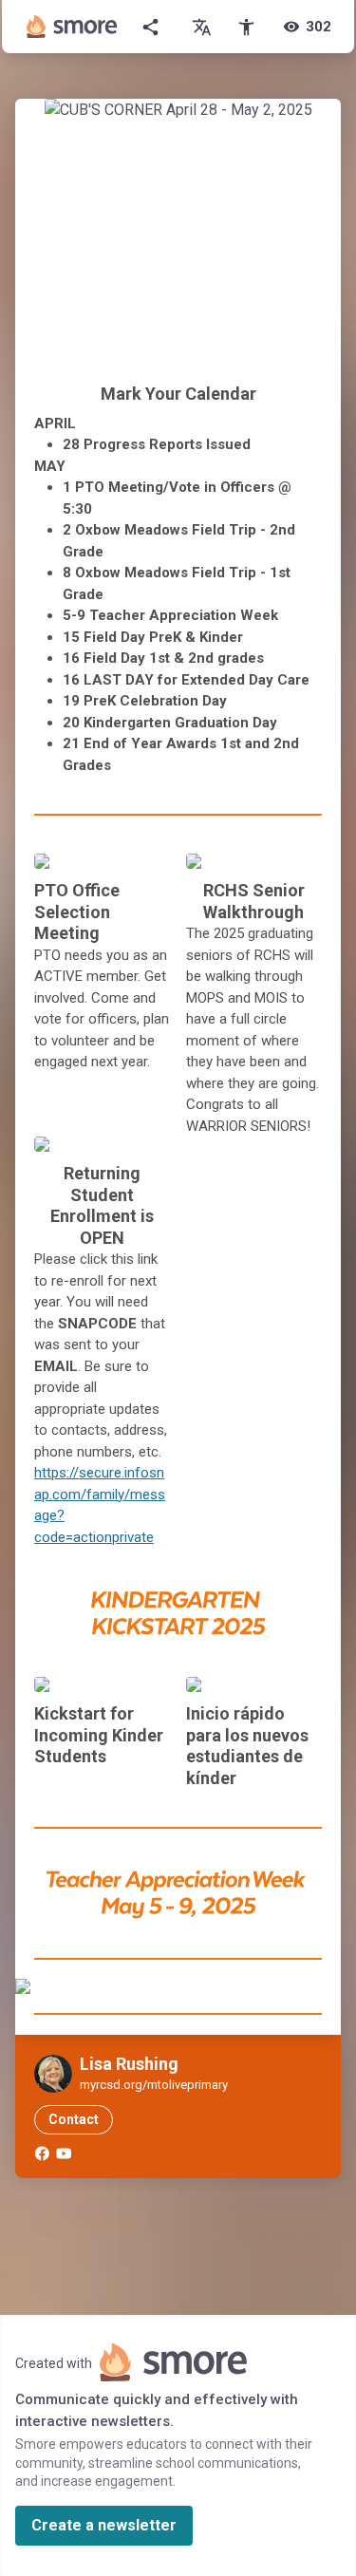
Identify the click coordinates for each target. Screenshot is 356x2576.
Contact (74, 2119)
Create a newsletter (104, 2525)
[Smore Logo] (72, 27)
